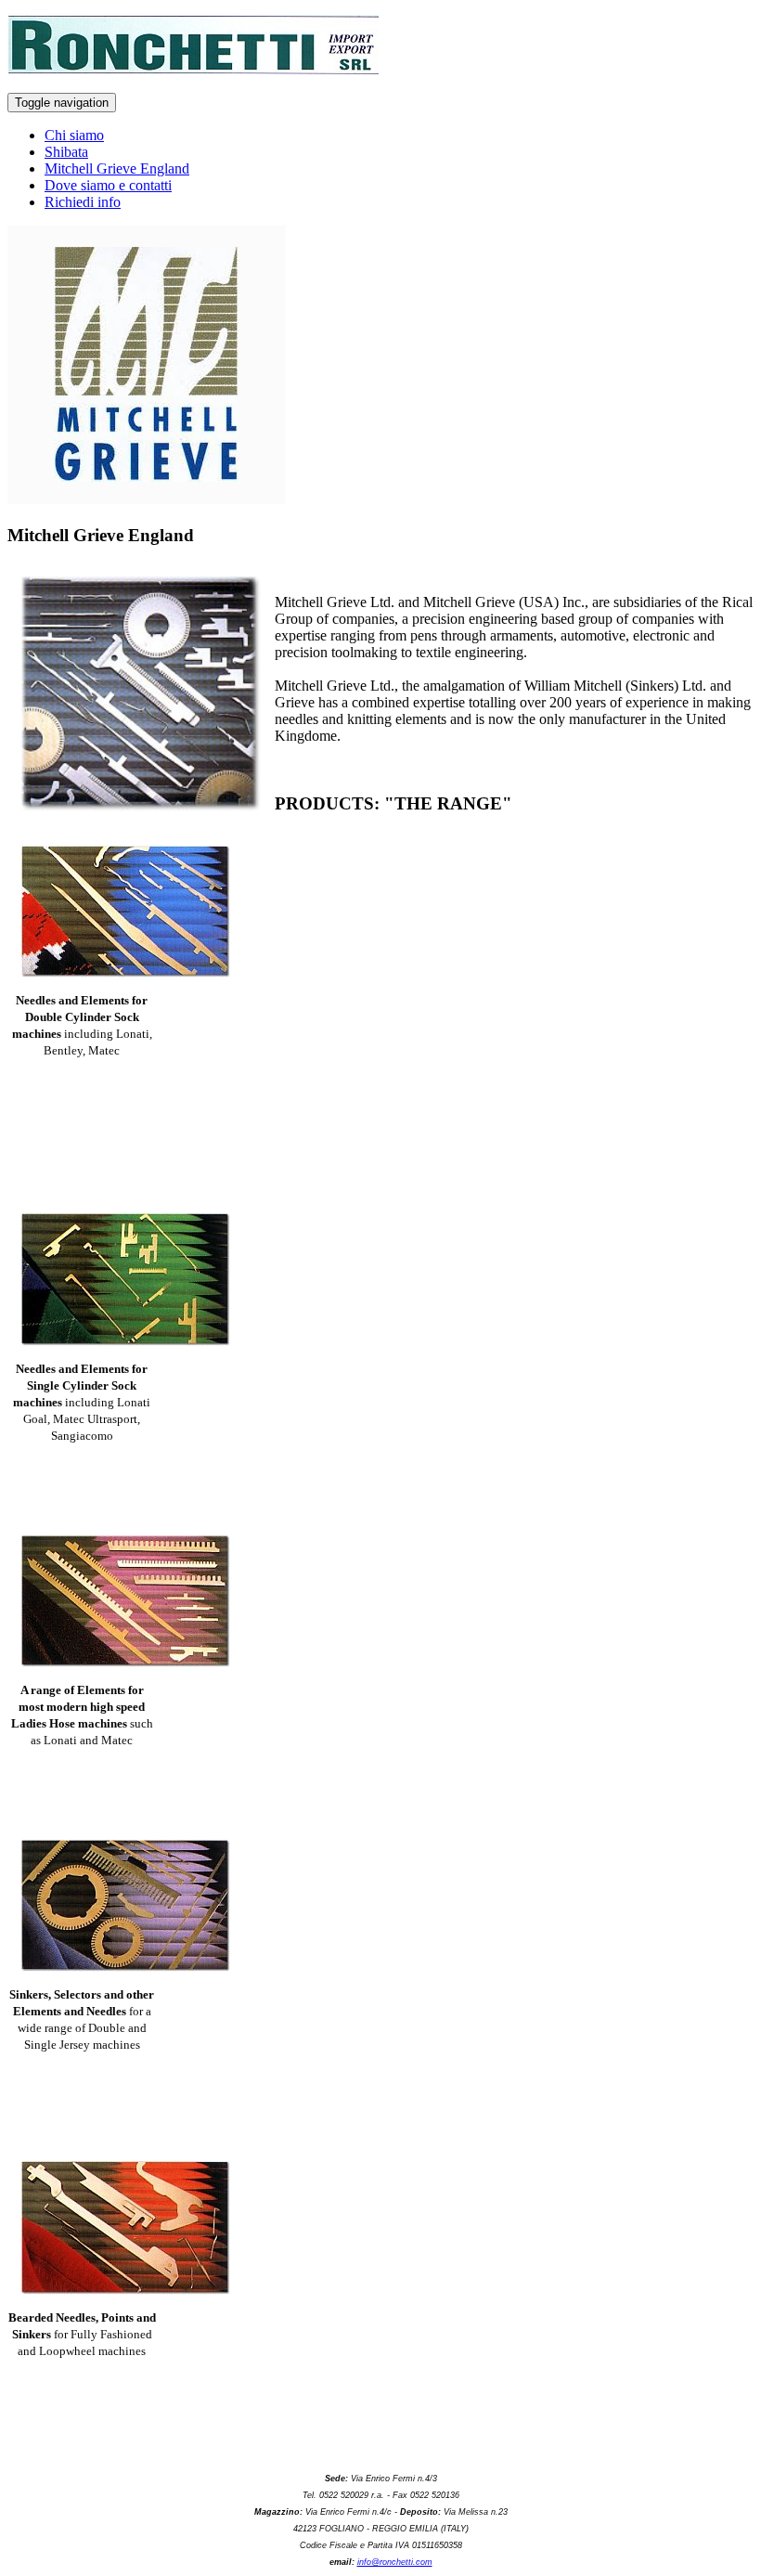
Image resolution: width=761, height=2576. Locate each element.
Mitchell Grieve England (117, 168)
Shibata (66, 152)
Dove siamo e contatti (108, 185)
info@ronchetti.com (395, 2562)
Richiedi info (83, 202)
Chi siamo (74, 135)
